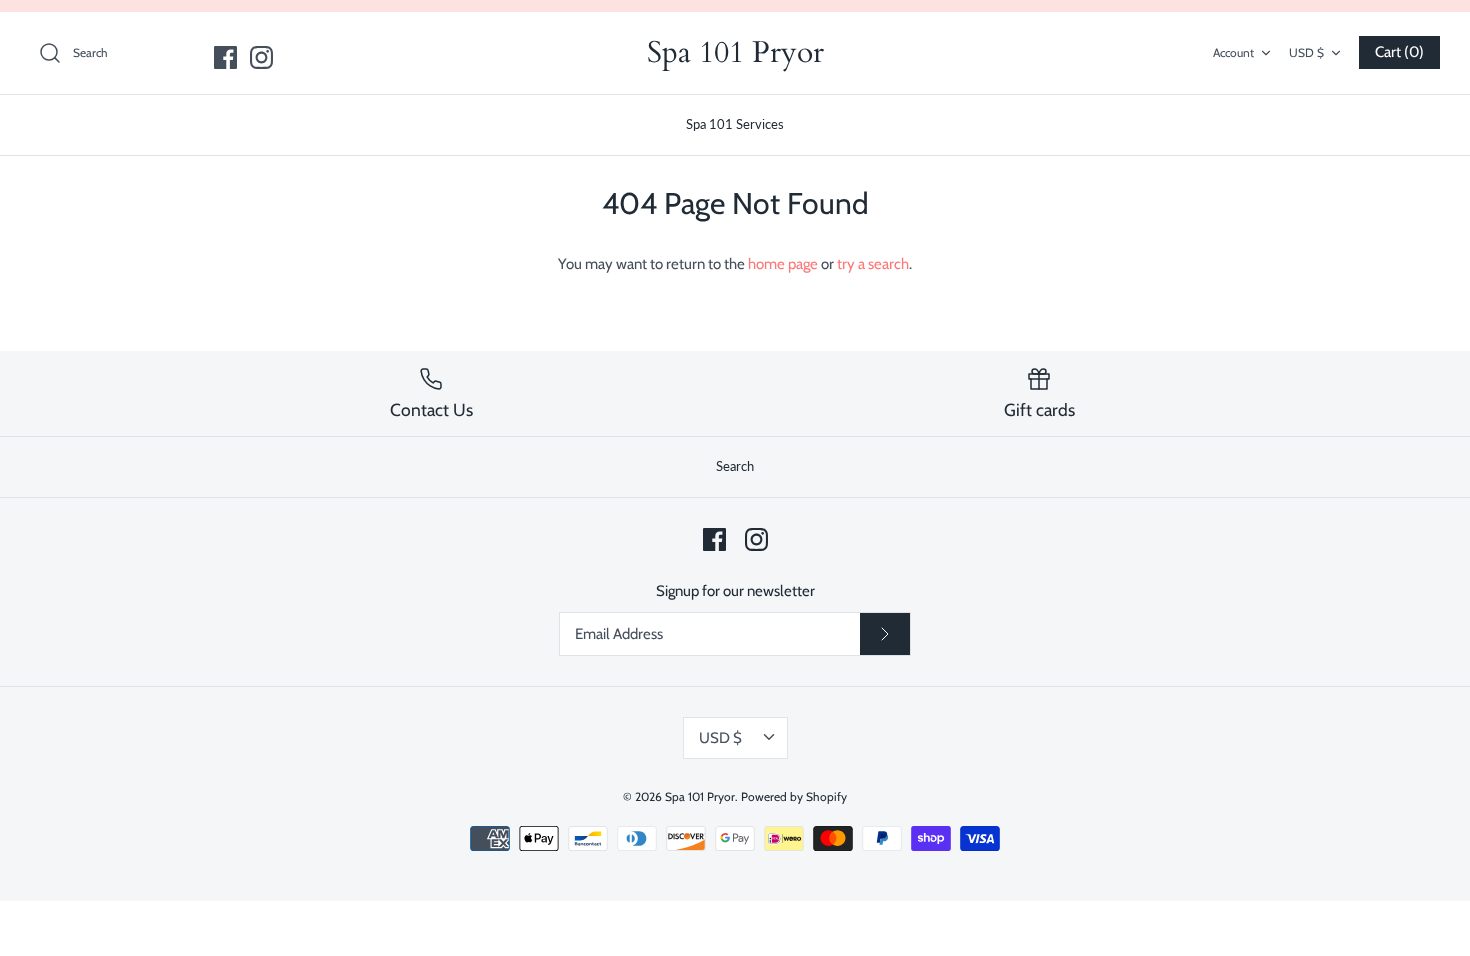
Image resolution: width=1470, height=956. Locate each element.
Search (735, 466)
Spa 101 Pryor (700, 796)
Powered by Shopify (794, 796)
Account (1233, 52)
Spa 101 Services (735, 124)
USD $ (1306, 52)
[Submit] (885, 634)
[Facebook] (225, 57)
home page (783, 264)
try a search (873, 264)
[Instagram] (261, 57)
